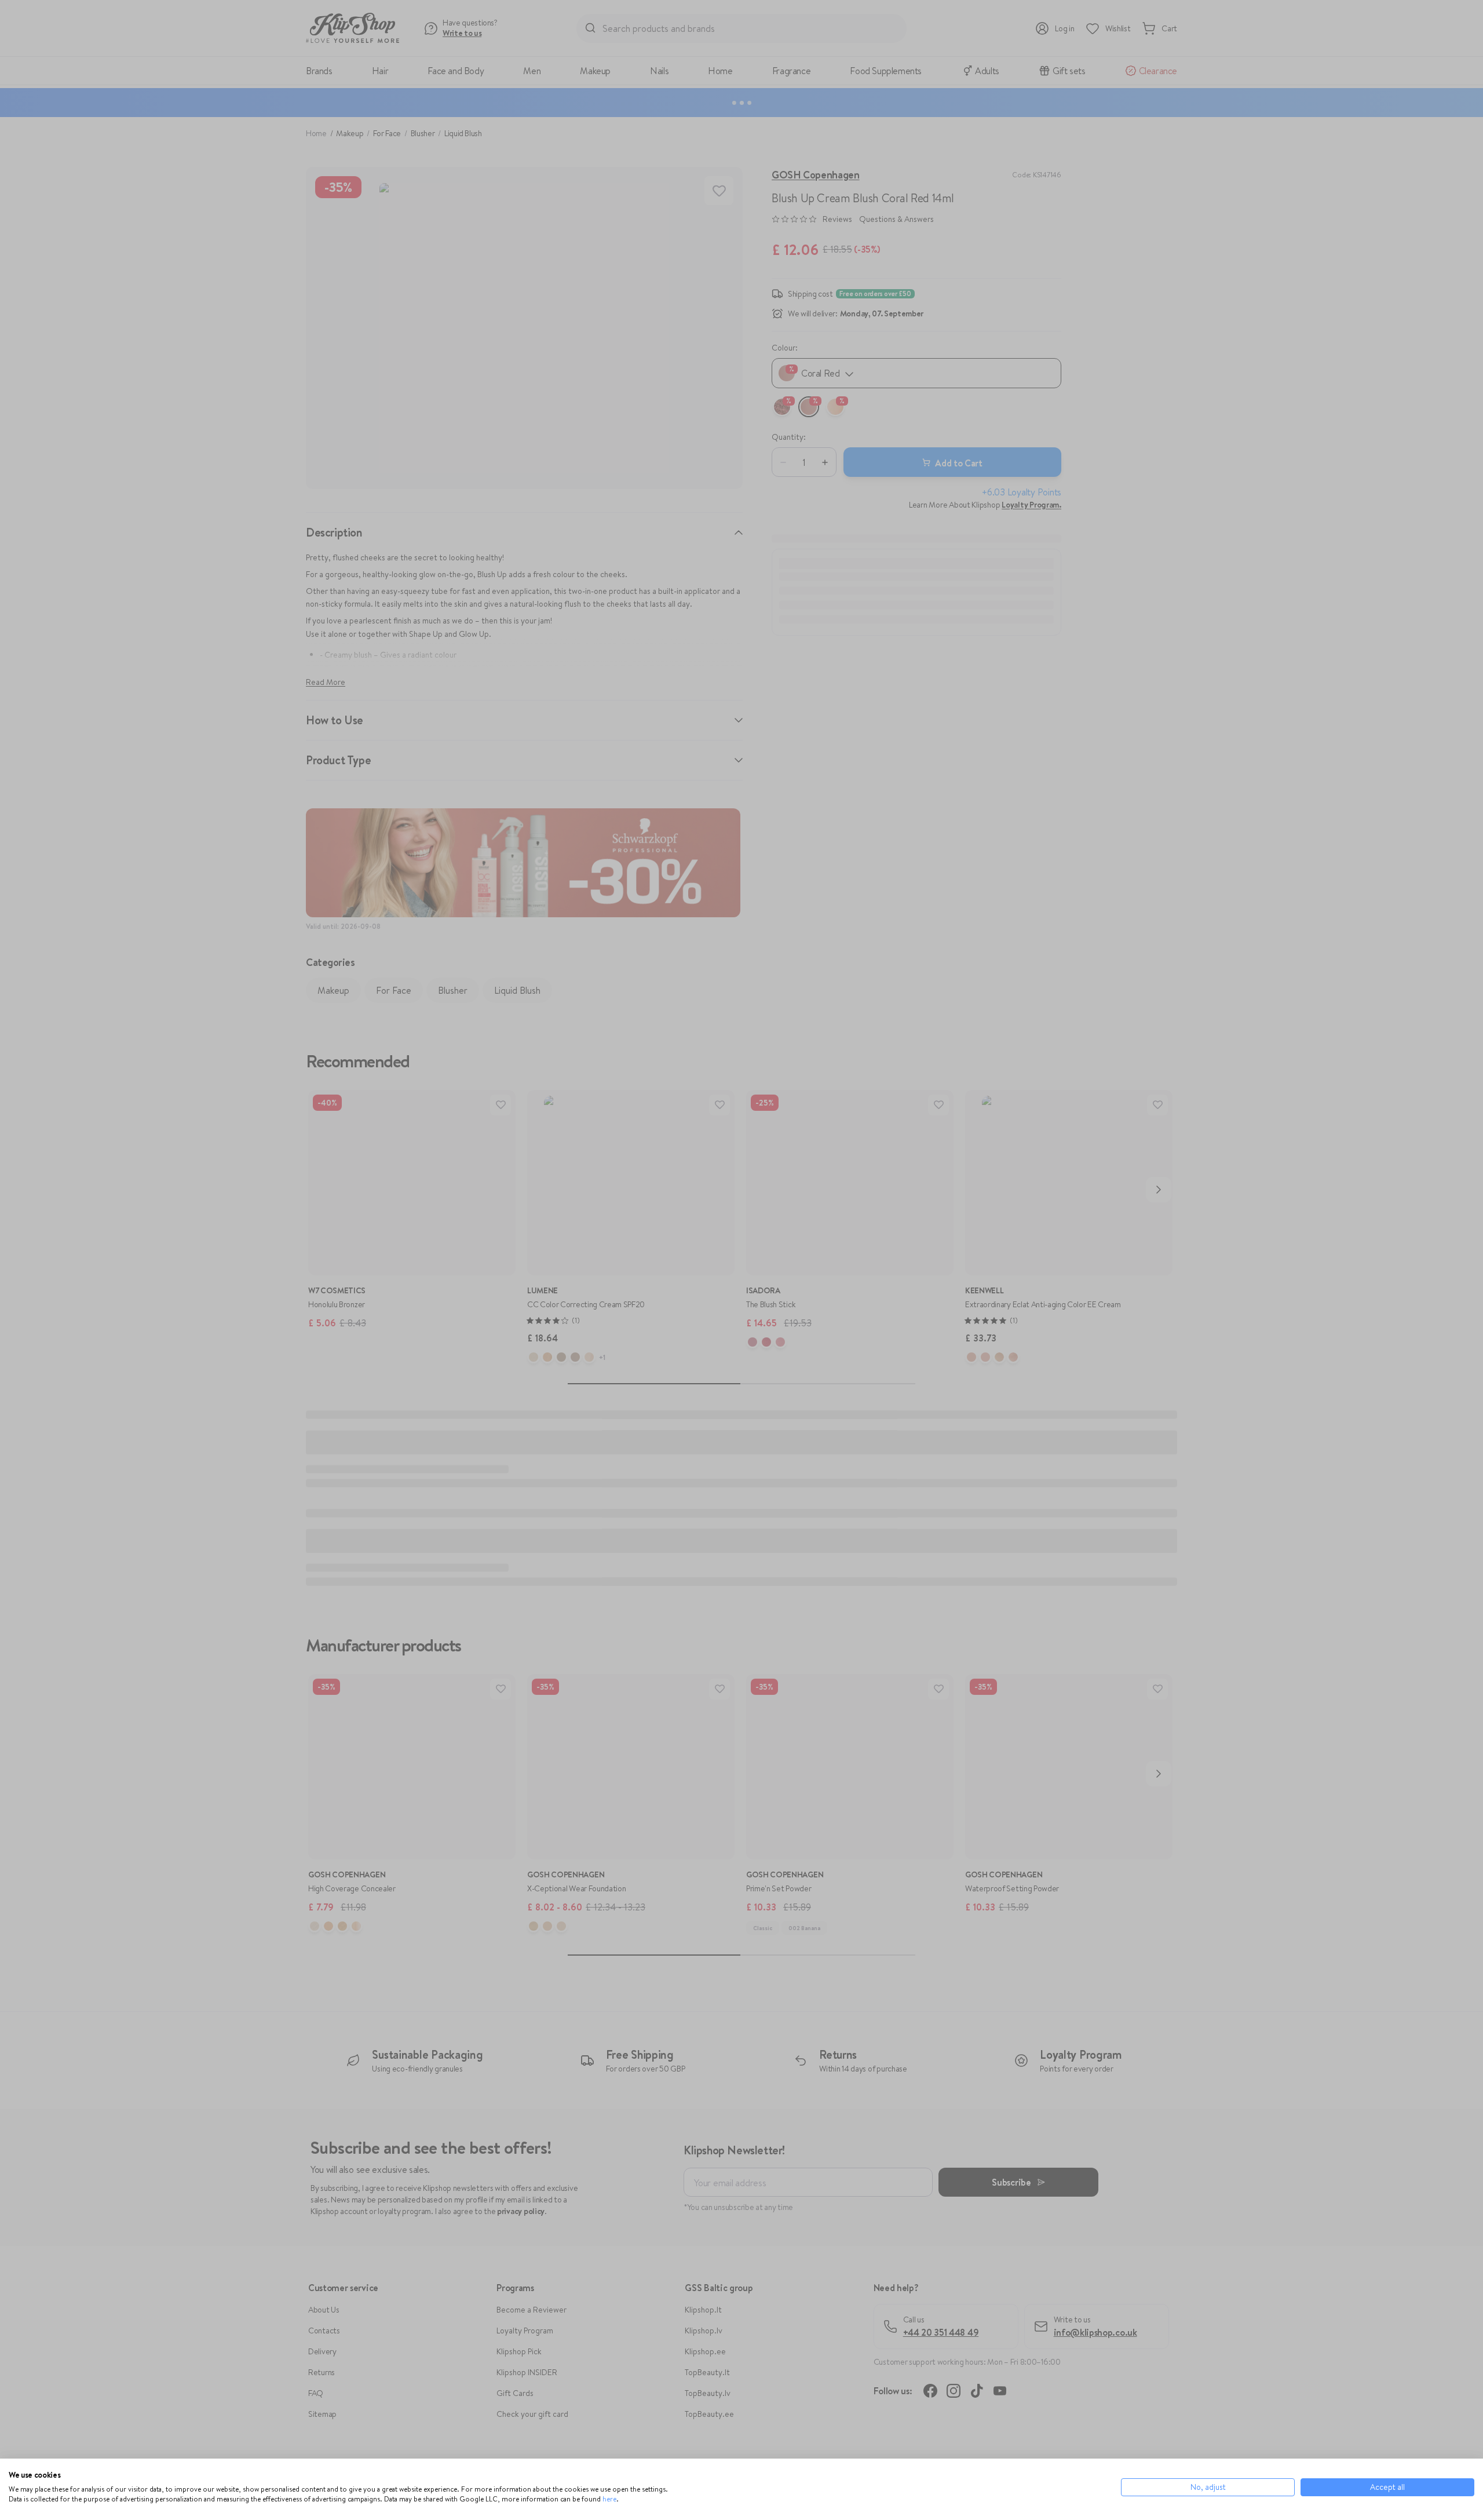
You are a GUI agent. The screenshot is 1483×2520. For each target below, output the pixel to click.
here (609, 2499)
